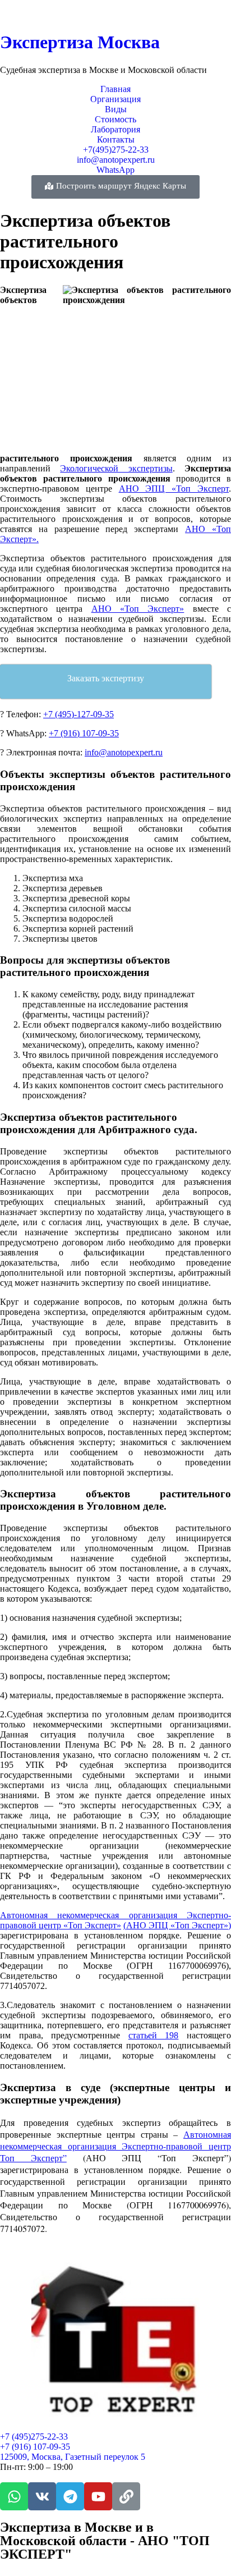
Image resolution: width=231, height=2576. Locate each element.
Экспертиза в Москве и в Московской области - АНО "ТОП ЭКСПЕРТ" (105, 2541)
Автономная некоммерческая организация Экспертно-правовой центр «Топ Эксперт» (115, 1920)
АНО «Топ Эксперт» (138, 609)
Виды (116, 109)
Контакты (116, 139)
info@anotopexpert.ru (116, 160)
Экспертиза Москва (80, 42)
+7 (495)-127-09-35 (78, 714)
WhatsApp (115, 170)
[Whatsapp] (14, 2496)
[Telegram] (70, 2496)
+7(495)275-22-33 (116, 150)
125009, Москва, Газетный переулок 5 (73, 2457)
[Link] (126, 2496)
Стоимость (115, 119)
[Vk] (42, 2496)
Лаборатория (115, 129)
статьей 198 (154, 2035)
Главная (115, 89)
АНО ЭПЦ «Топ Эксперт (174, 489)
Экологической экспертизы (116, 468)
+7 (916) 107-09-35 (84, 733)
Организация (115, 99)
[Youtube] (98, 2496)
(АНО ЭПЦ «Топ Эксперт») (177, 1925)
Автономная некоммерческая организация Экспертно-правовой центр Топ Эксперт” (115, 2146)
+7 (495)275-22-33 (34, 2437)
